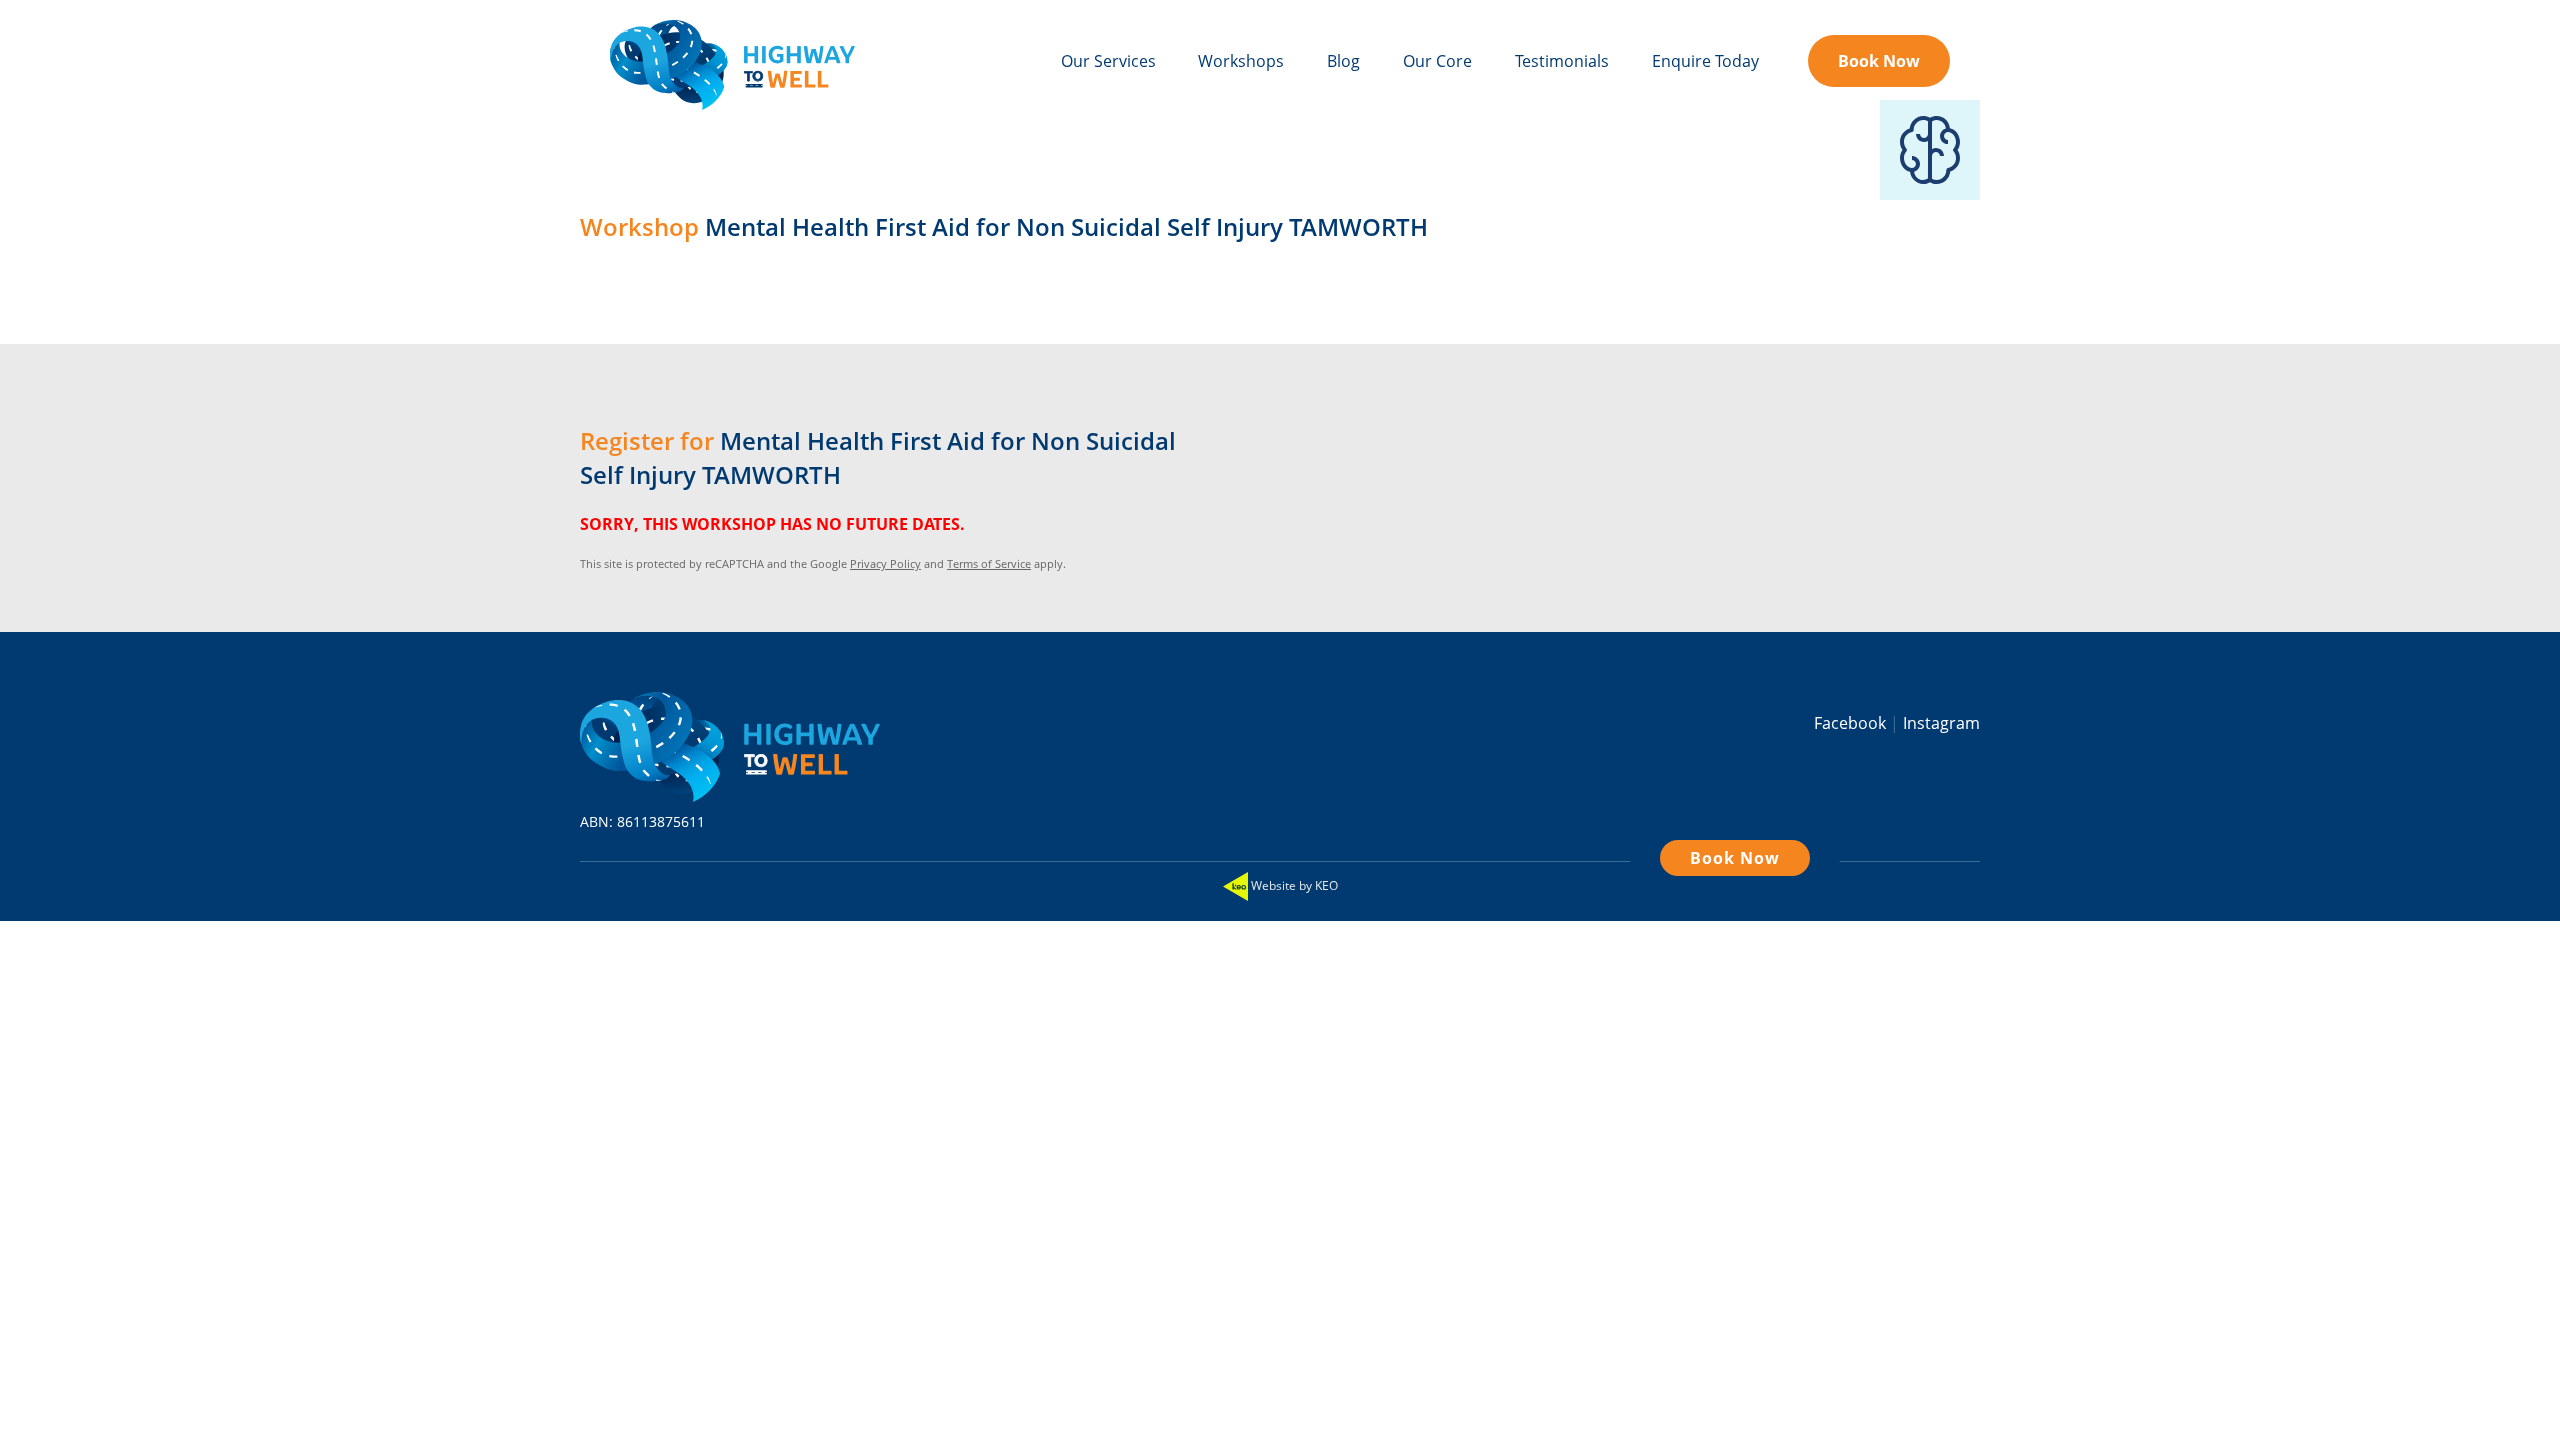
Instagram (1941, 723)
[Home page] (730, 742)
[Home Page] (732, 65)
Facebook (1852, 723)
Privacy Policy (885, 563)
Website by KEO (1293, 885)
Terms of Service (989, 563)
